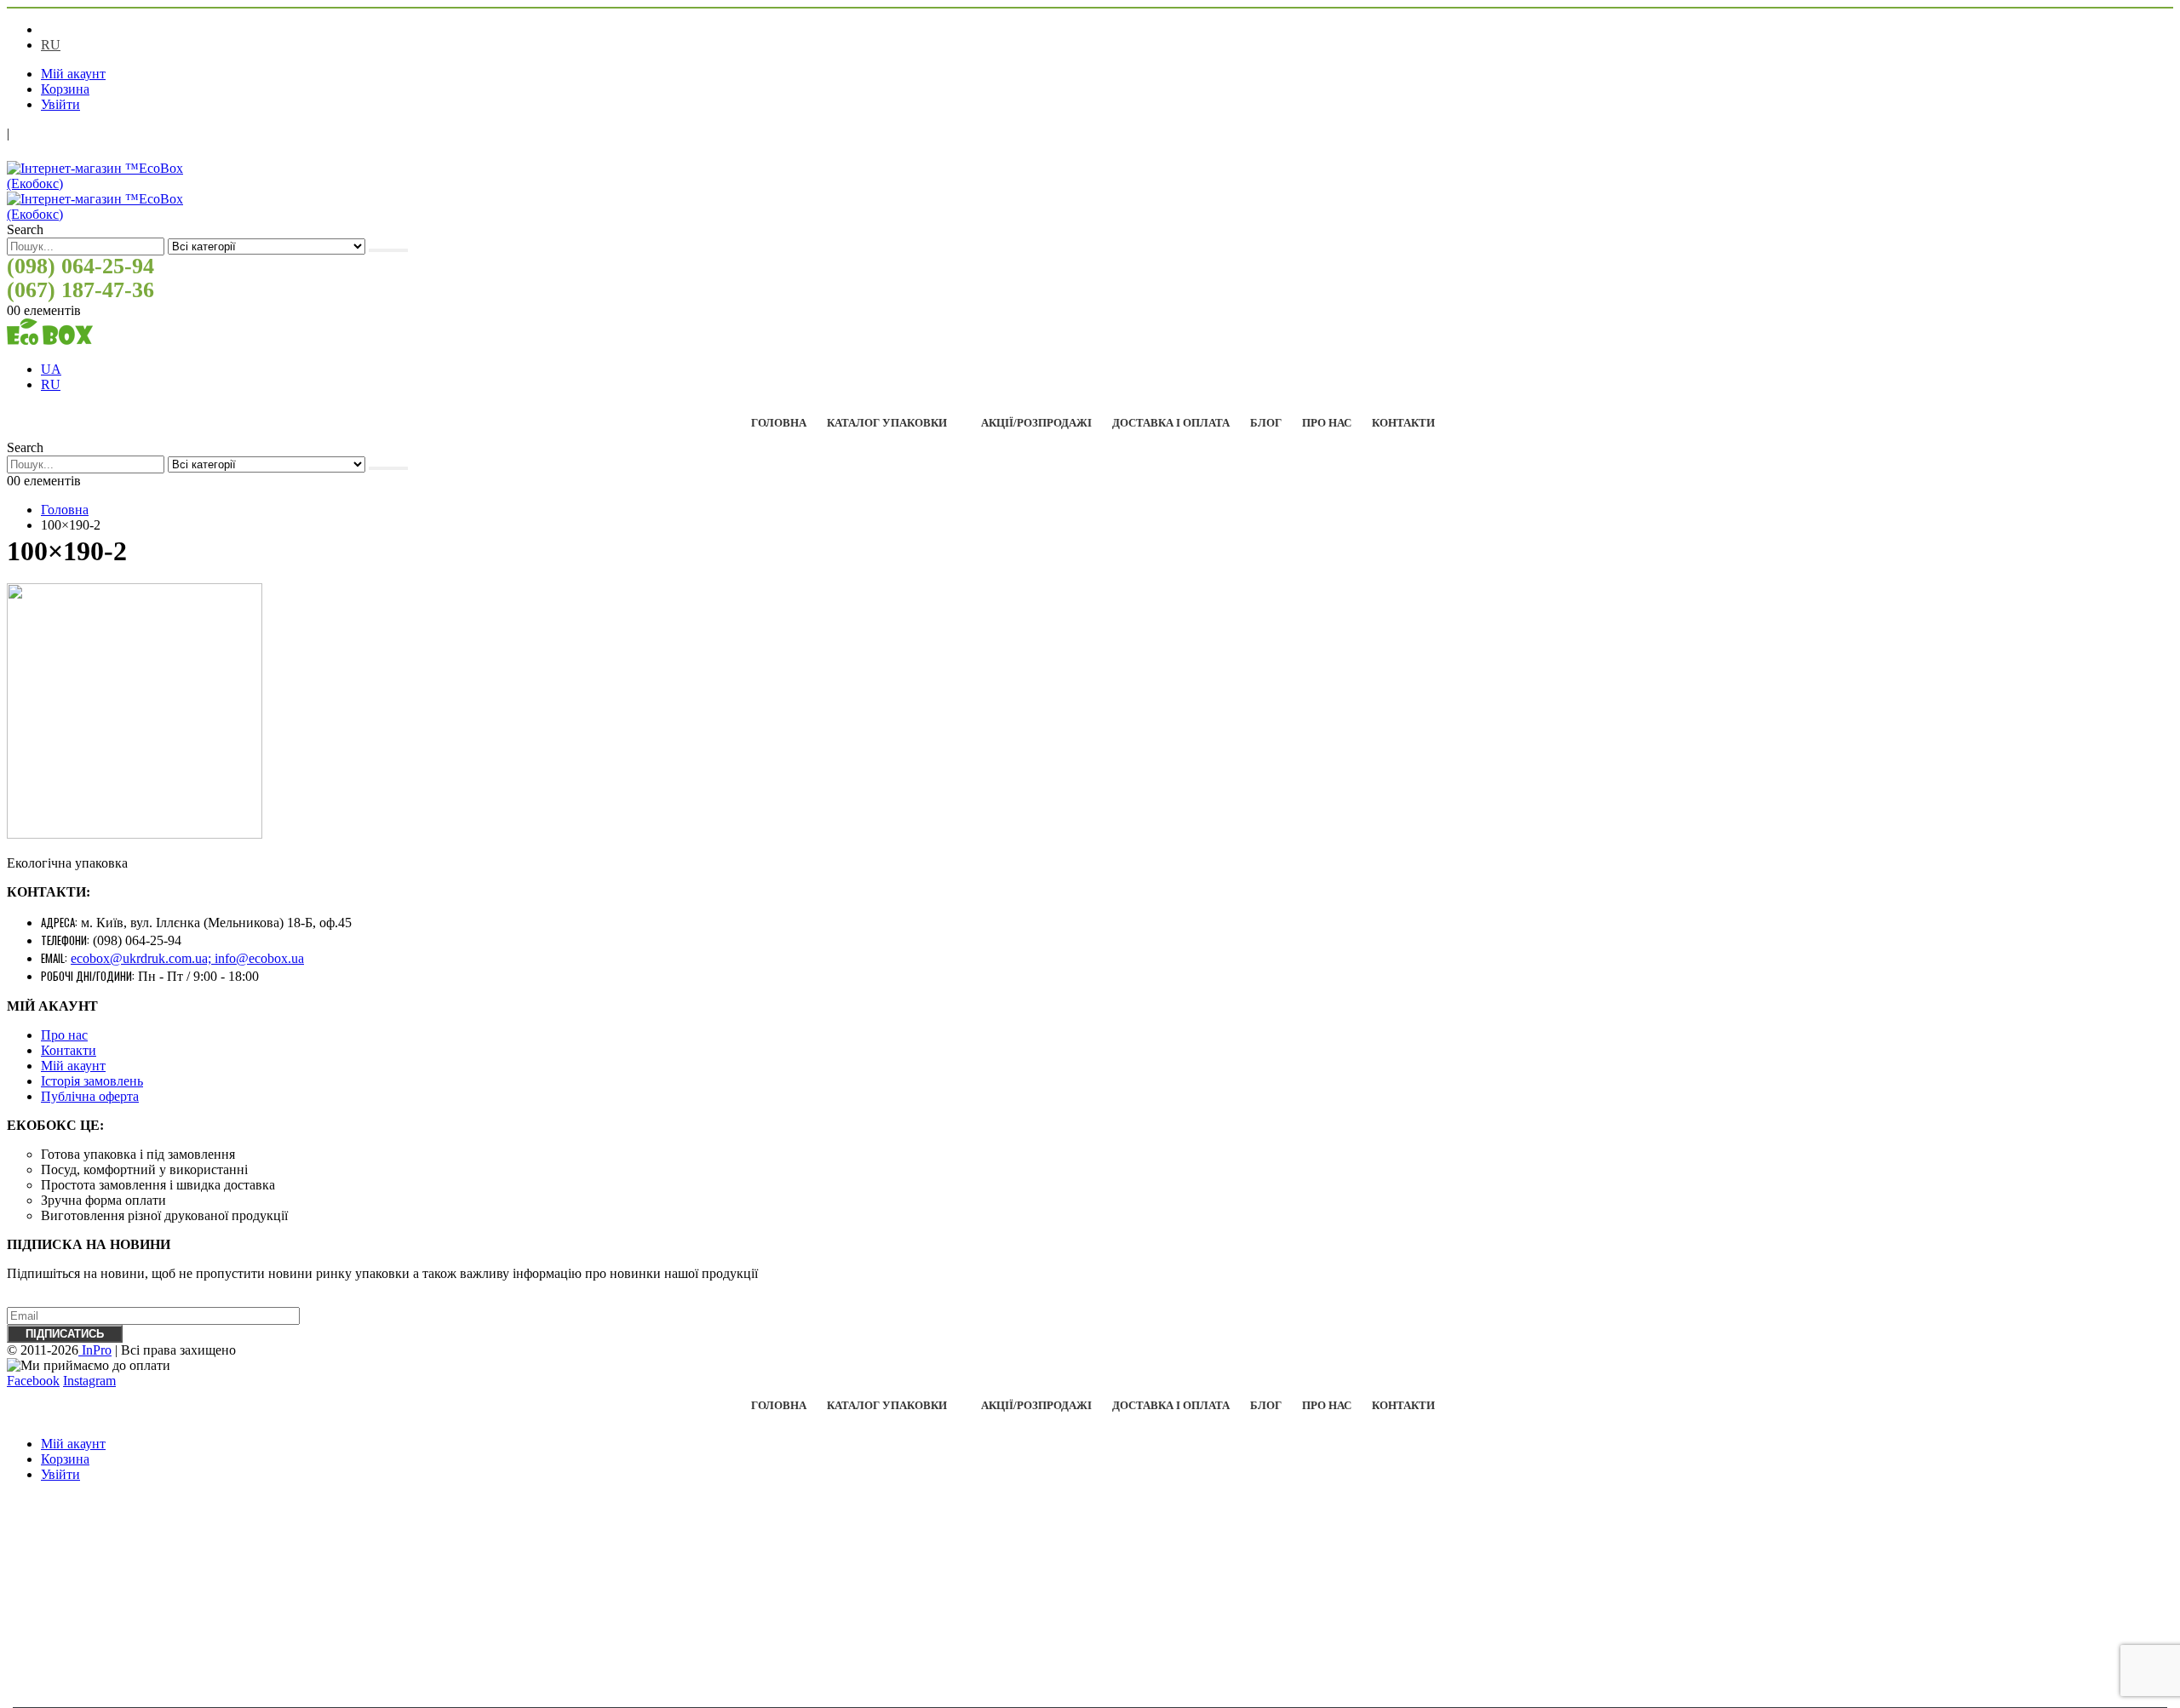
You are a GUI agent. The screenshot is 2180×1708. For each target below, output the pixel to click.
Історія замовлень (92, 1081)
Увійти (60, 104)
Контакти (1403, 423)
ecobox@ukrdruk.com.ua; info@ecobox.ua (187, 958)
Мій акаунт (73, 74)
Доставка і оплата (1171, 423)
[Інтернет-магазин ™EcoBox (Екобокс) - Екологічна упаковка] (50, 340)
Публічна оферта (90, 1096)
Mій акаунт (73, 1066)
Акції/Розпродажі (1036, 423)
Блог (1266, 423)
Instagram (89, 1381)
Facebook (33, 1381)
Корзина (65, 89)
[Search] (388, 250)
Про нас (1327, 423)
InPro (95, 1350)
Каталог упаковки (887, 423)
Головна (779, 423)
